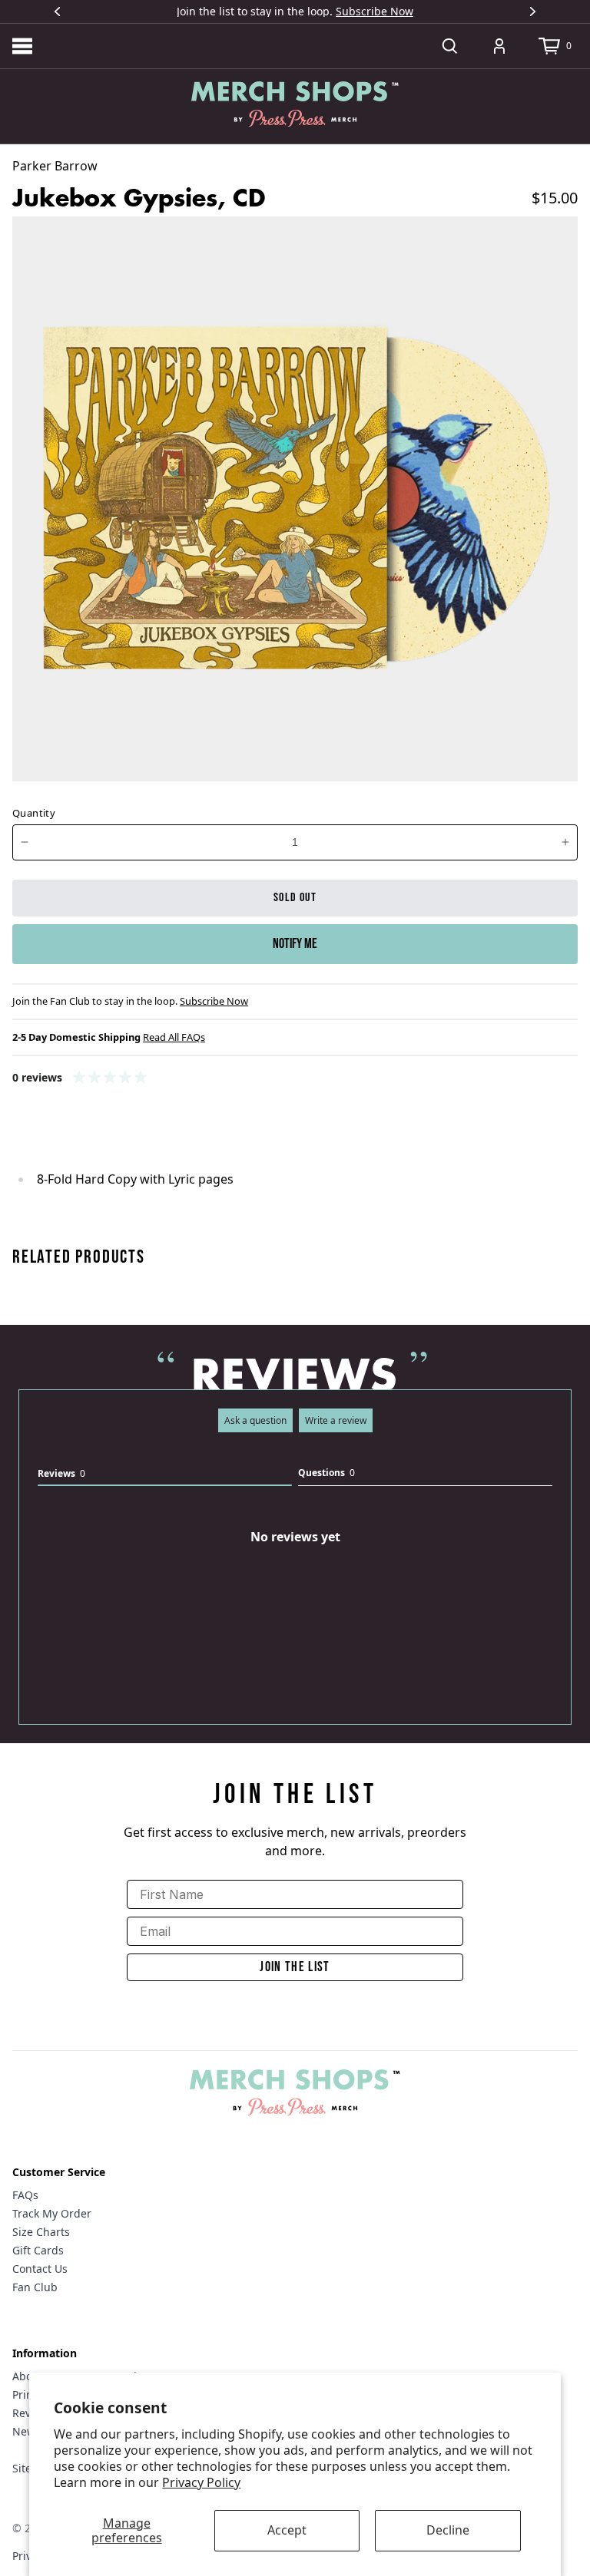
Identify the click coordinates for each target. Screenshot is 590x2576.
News (27, 2431)
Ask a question (255, 1420)
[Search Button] (450, 46)
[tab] (425, 1476)
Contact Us (40, 2269)
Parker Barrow (55, 166)
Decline (448, 2530)
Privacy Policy (201, 2482)
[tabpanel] (295, 1602)
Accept (287, 2530)
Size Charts (41, 2232)
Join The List (295, 1967)
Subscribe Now (375, 11)
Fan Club (35, 2287)
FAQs (25, 2195)
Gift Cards (38, 2250)
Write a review (336, 1420)
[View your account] (499, 46)
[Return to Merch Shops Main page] (295, 2092)
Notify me (295, 944)
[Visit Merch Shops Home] (295, 104)
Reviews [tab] (61, 1473)
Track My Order (52, 2213)
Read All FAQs (174, 1037)
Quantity (34, 813)
